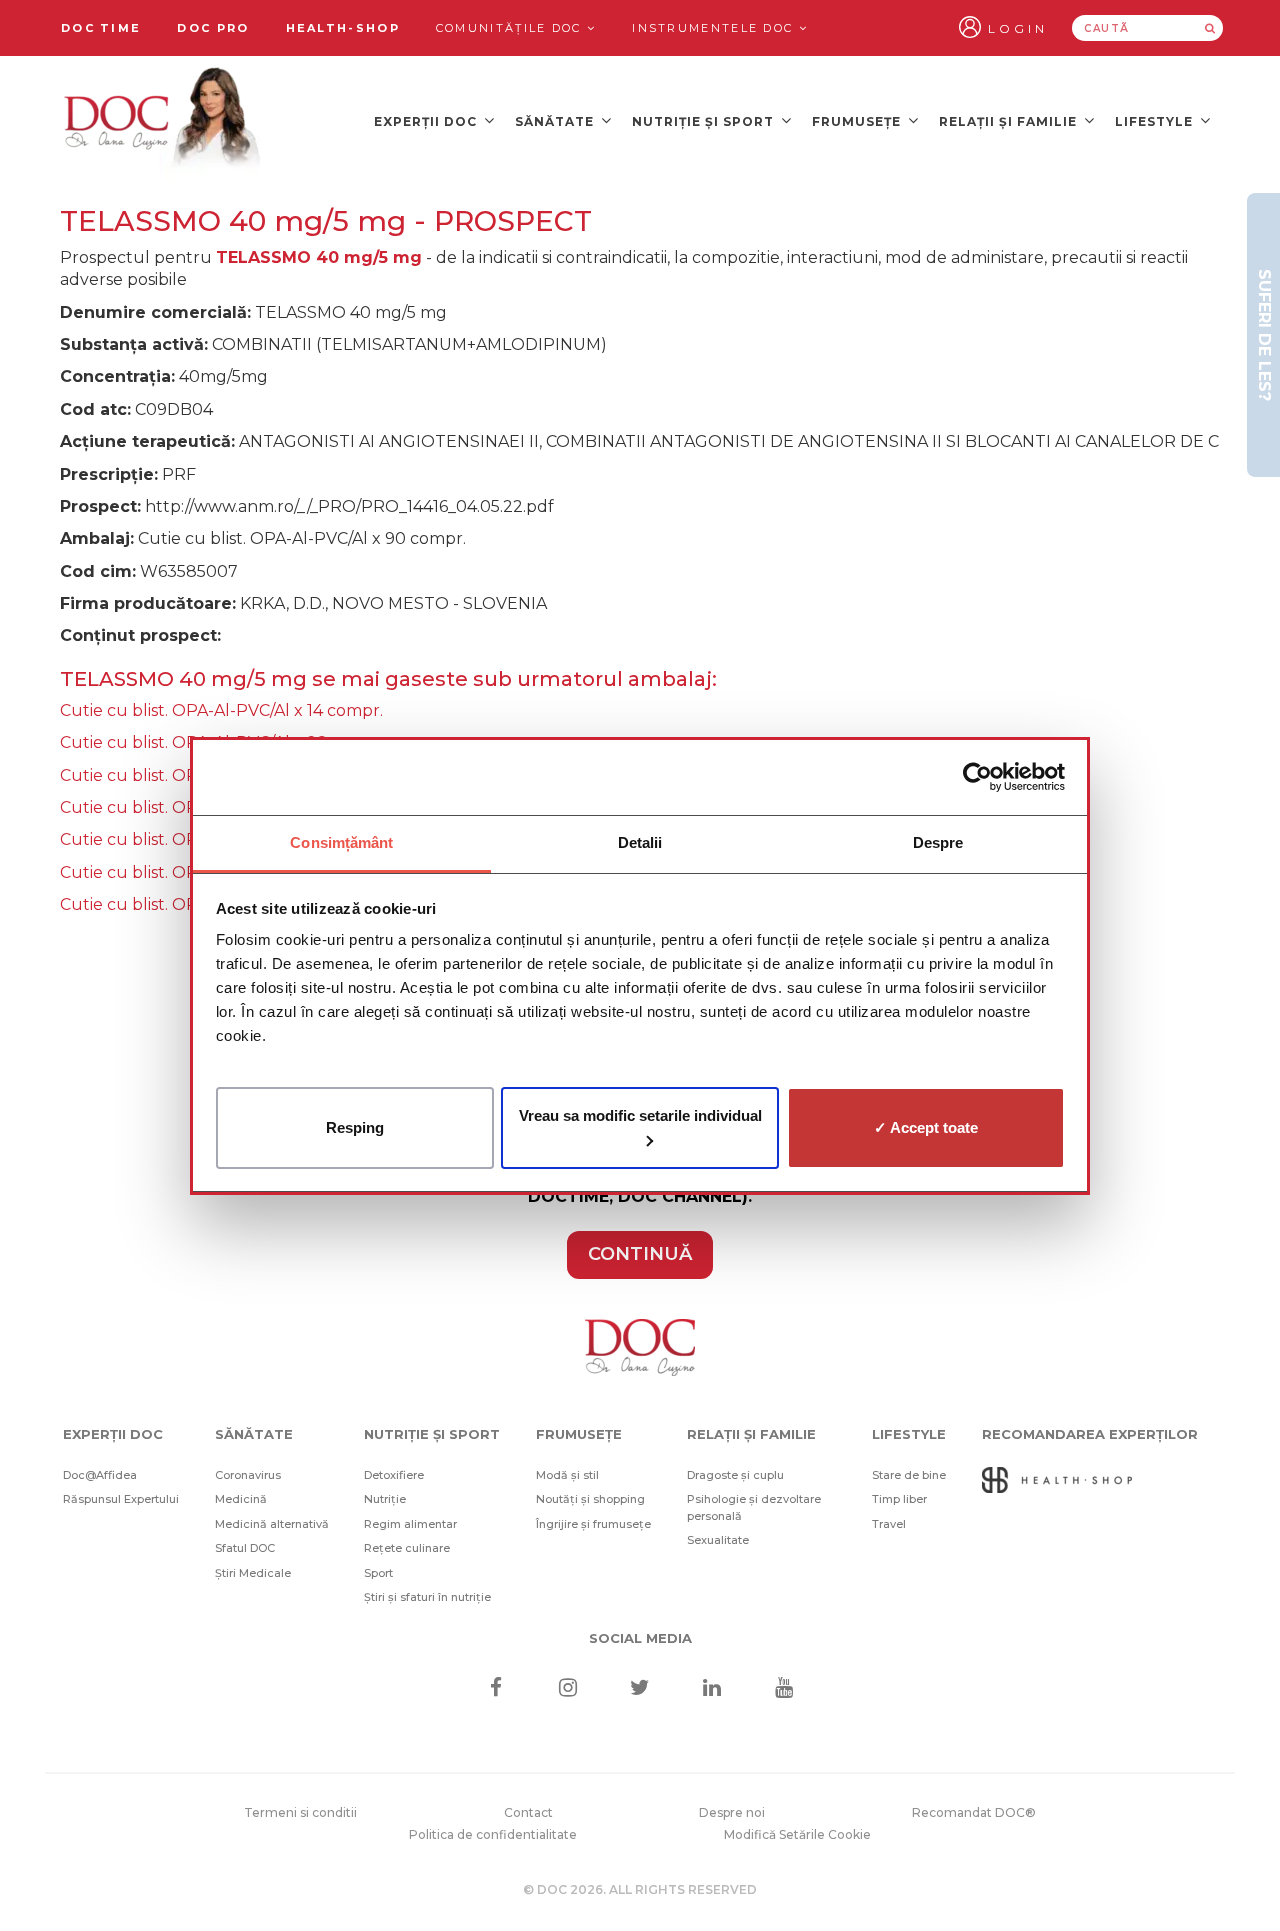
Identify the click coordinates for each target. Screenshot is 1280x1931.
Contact (528, 1812)
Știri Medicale (253, 1573)
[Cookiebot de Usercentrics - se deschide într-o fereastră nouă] (977, 777)
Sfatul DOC (245, 1548)
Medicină (241, 1499)
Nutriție (385, 1499)
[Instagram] (567, 1689)
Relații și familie (1010, 121)
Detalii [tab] (640, 842)
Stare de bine (909, 1475)
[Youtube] (784, 1689)
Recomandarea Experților (1090, 1434)
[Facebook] (495, 1689)
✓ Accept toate (926, 1126)
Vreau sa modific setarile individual (640, 1114)
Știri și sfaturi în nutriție (427, 1597)
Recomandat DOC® (974, 1812)
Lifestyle (1156, 121)
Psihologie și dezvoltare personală (754, 1507)
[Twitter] (640, 1689)
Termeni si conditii (300, 1812)
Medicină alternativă (272, 1524)
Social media (640, 1638)
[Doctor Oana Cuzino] (163, 121)
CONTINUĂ (640, 1254)
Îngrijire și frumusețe (593, 1524)
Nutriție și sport (705, 121)
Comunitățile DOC (511, 28)
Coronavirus (248, 1475)
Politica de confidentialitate (493, 1834)
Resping (355, 1126)
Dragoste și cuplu (735, 1475)
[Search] (1210, 28)
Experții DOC (427, 121)
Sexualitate (718, 1540)
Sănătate (556, 121)
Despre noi (732, 1812)
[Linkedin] (712, 1689)
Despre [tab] (938, 842)
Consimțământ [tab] (341, 842)
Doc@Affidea (100, 1475)
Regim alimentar (410, 1524)
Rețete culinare (407, 1548)
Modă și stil (567, 1475)
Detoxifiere (394, 1475)
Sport (378, 1573)
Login (1018, 28)
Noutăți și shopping (590, 1499)
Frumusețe (858, 121)
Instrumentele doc (715, 28)
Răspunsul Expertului (121, 1499)
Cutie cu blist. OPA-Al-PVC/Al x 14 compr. (221, 710)
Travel (889, 1524)
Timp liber (899, 1499)
